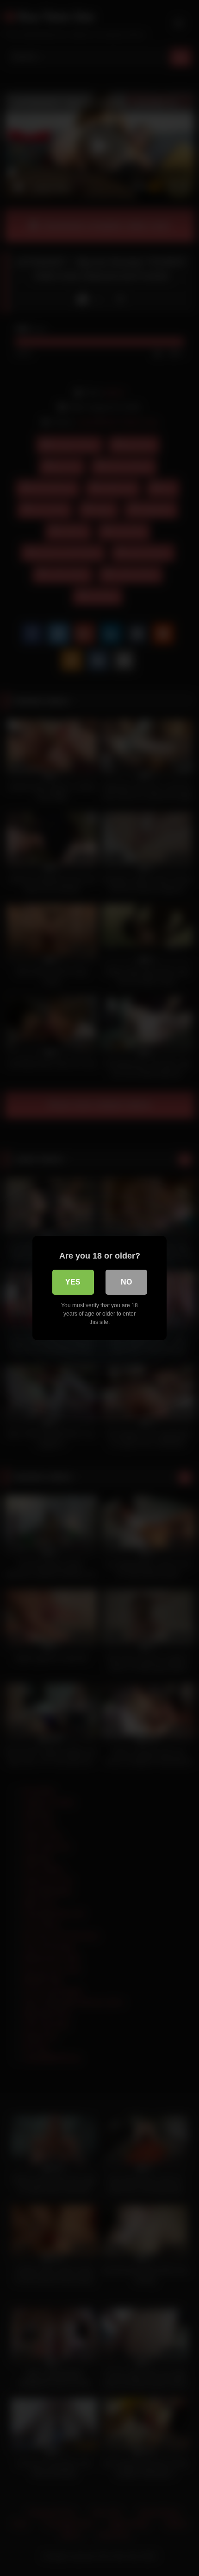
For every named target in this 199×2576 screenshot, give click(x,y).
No (126, 1282)
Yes (73, 1282)
